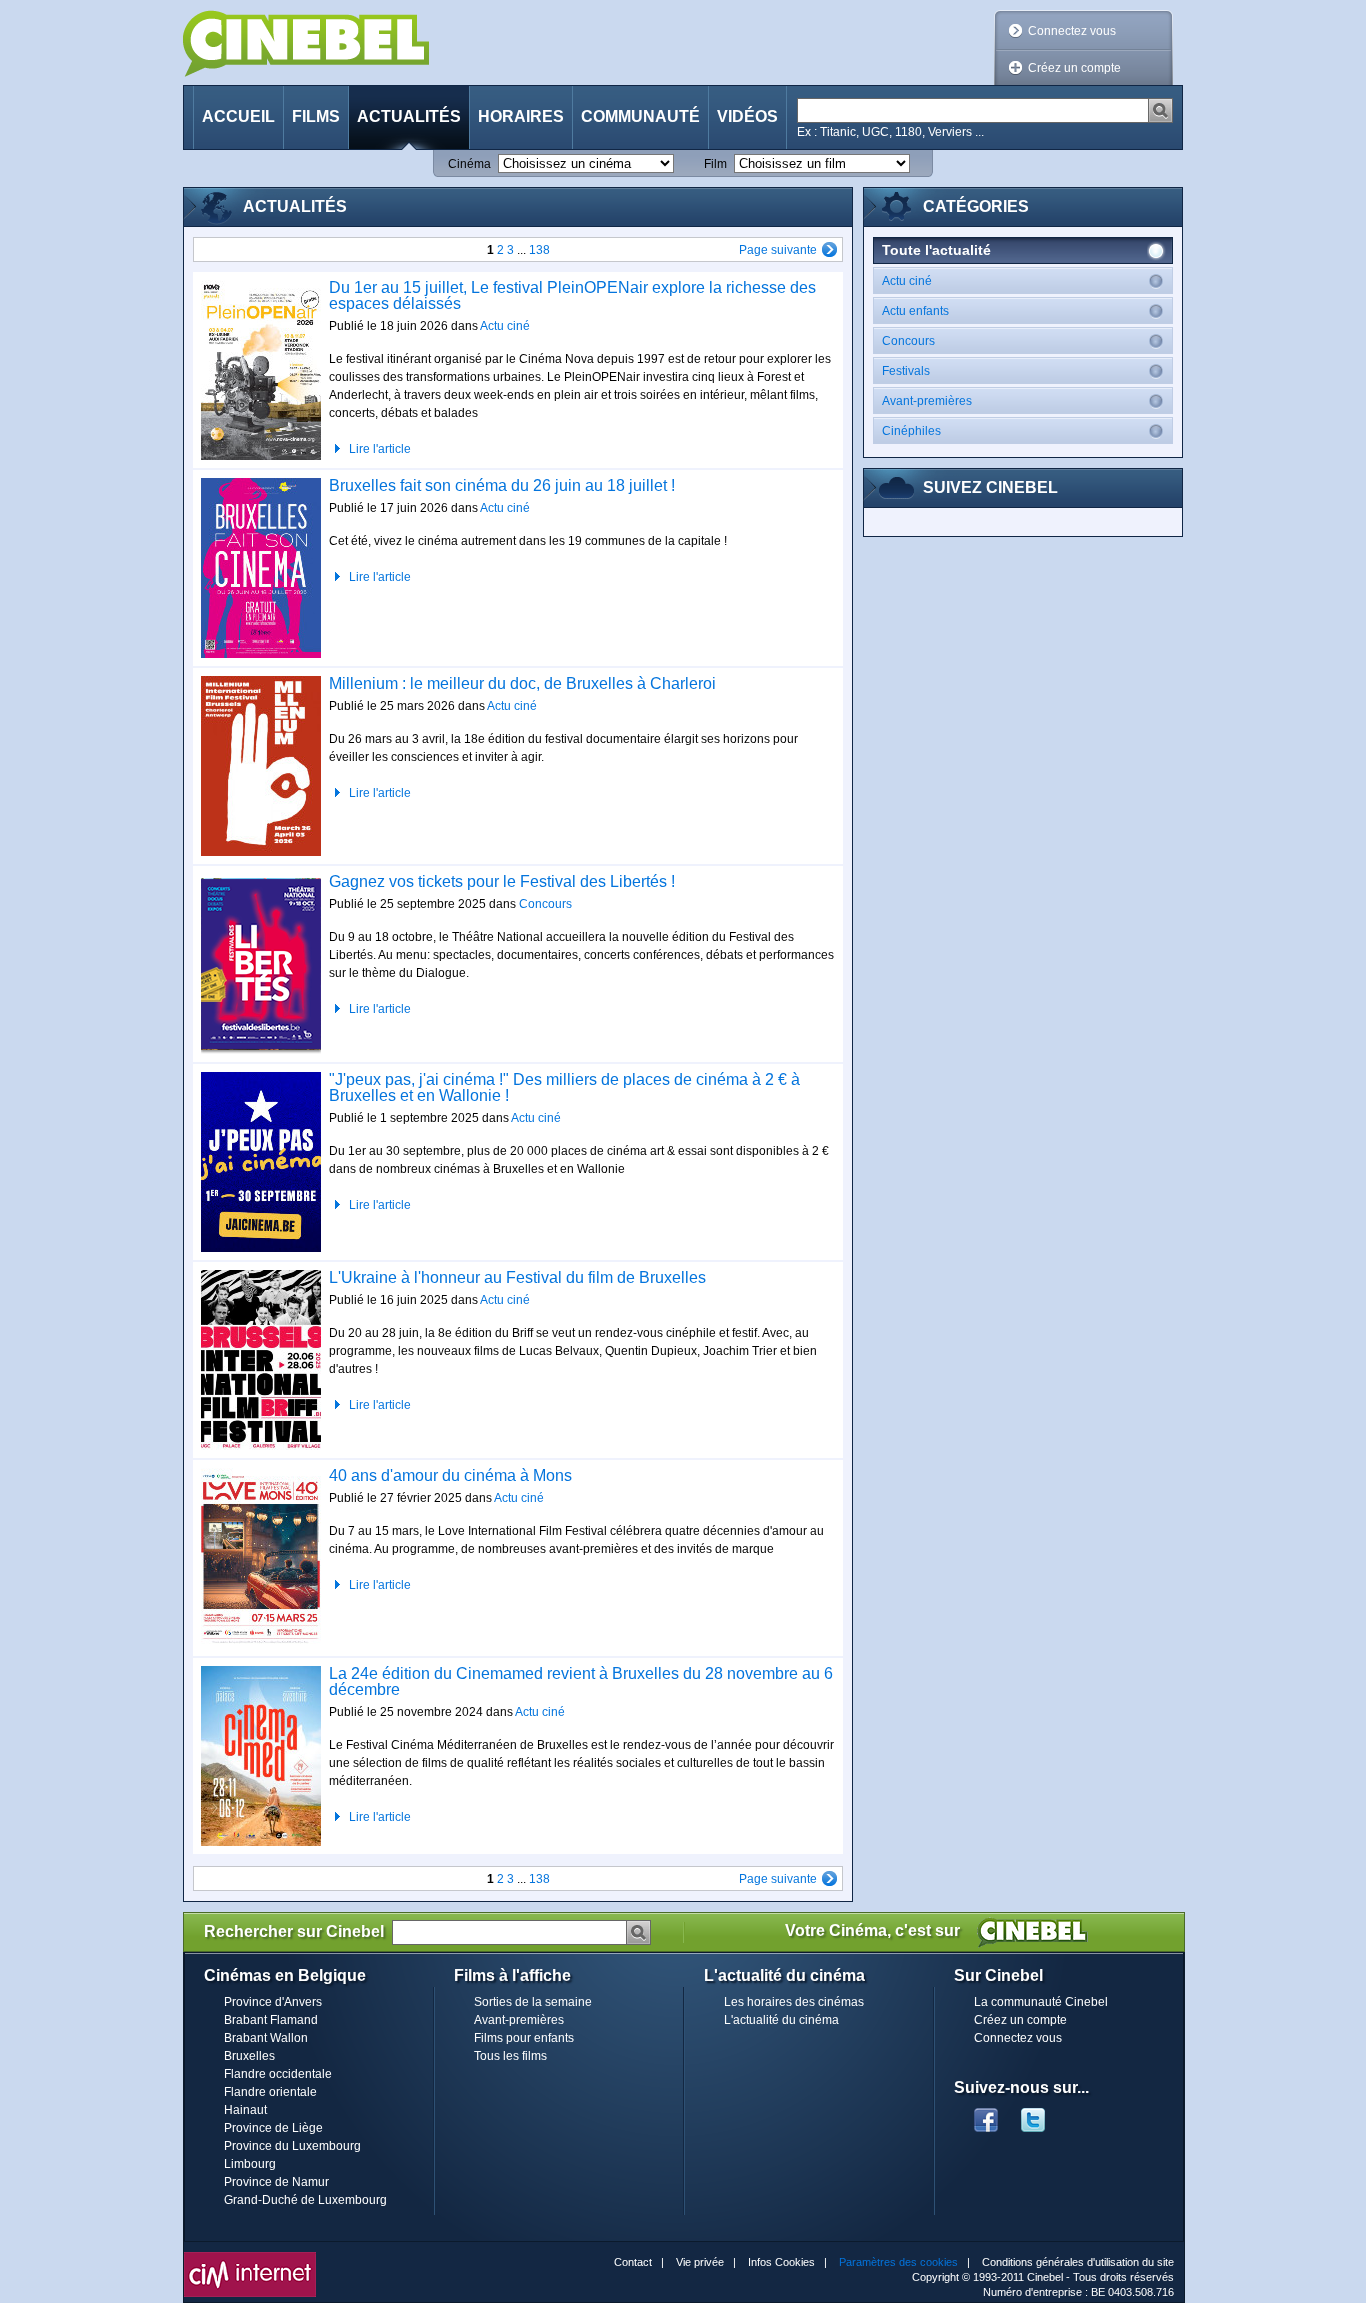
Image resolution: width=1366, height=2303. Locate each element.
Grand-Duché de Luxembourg (305, 2200)
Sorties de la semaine (533, 2002)
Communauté (640, 116)
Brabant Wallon (266, 2038)
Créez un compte (1074, 68)
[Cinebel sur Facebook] (986, 2114)
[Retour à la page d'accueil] (306, 43)
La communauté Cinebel (1041, 2002)
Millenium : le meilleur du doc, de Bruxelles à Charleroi (522, 683)
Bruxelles (249, 2056)
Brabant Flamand (271, 2020)
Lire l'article (380, 449)
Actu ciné (505, 326)
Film (715, 164)
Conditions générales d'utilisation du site (1078, 2262)
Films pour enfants (524, 2038)
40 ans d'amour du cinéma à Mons (450, 1475)
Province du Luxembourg (292, 2146)
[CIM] (250, 2257)
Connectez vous (1072, 31)
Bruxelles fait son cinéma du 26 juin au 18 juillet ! (502, 485)
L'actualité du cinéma (781, 2020)
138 (539, 250)
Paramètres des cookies (898, 2262)
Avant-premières (927, 401)
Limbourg (250, 2164)
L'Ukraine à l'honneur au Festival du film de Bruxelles (517, 1277)
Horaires (521, 116)
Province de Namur (276, 2182)
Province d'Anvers (273, 2002)
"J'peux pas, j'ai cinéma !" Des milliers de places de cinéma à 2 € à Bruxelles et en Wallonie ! (564, 1087)
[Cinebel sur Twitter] (1043, 2114)
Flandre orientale (270, 2092)
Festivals (906, 371)
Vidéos (747, 116)
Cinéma (469, 164)
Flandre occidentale (278, 2074)
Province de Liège (273, 2128)
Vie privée (700, 2262)
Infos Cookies (781, 2262)
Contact (633, 2262)
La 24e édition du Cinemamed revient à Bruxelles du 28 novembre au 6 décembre (581, 1681)
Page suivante (778, 250)
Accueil (238, 116)
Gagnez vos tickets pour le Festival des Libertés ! (502, 881)
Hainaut (245, 2110)
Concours (545, 904)
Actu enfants (915, 311)
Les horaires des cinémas (794, 2002)
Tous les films (510, 2056)
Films (316, 116)
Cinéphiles (911, 431)
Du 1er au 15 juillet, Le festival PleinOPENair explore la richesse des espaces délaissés (572, 295)
